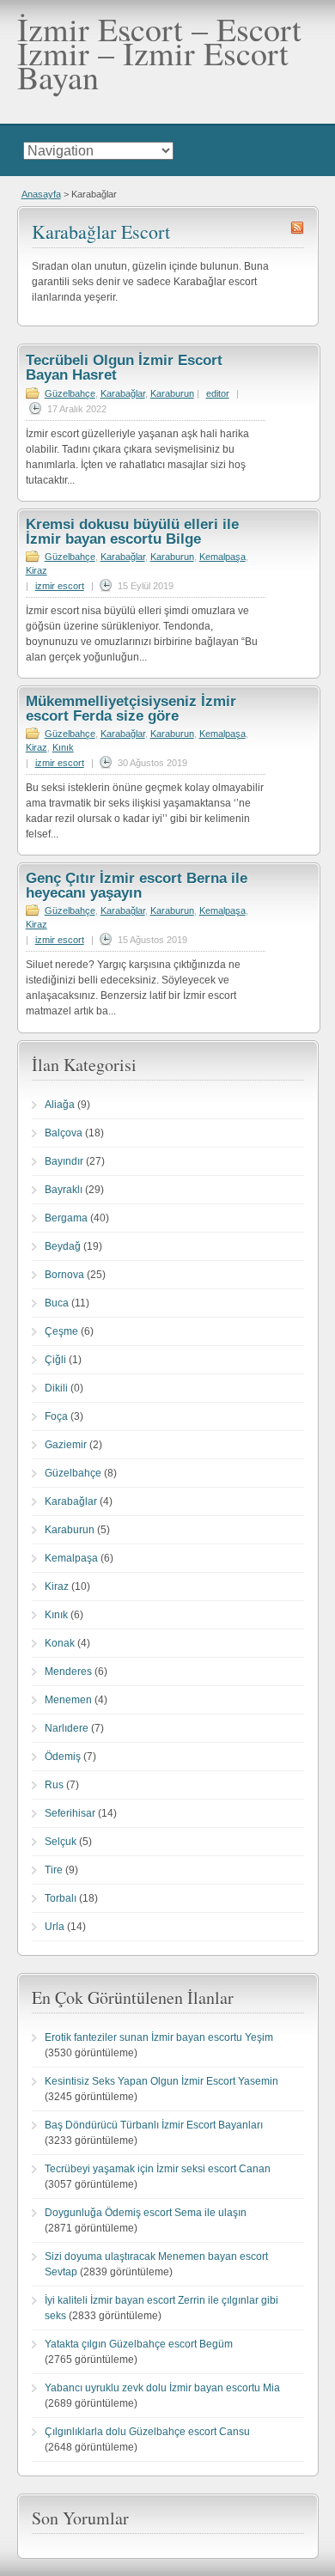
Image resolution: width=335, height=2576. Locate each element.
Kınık (63, 747)
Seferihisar (70, 1813)
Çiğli (55, 1360)
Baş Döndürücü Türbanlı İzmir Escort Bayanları (154, 2125)
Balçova (64, 1133)
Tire (54, 1870)
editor (218, 393)
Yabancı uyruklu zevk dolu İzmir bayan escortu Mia (162, 2388)
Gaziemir (66, 1445)
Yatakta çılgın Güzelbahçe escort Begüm (139, 2344)
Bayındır (64, 1161)
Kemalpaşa (222, 557)
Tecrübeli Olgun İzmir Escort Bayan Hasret (124, 368)
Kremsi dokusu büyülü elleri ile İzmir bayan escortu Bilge (132, 532)
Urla (55, 1927)
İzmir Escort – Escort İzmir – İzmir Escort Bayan (159, 53)
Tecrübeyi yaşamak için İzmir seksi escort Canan (158, 2169)
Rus (54, 1785)
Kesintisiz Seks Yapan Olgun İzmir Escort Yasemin (161, 2081)
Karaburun (172, 393)
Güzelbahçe (70, 393)
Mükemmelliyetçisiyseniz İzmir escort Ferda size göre (131, 709)
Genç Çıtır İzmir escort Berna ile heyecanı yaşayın (137, 886)
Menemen (68, 1700)
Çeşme (61, 1331)
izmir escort (60, 586)
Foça (56, 1416)
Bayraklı (64, 1190)
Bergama (66, 1218)
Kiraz (37, 570)
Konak (60, 1643)
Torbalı (61, 1898)
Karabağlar (123, 393)
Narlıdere (67, 1728)
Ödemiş (63, 1757)
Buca (57, 1303)
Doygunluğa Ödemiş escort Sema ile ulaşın (146, 2213)
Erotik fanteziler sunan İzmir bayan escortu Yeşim (159, 2037)
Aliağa (60, 1105)
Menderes (68, 1672)
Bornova (64, 1275)
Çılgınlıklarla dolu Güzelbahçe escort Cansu (147, 2432)
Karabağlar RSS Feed (297, 228)
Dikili (56, 1388)
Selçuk (61, 1842)
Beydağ (63, 1246)
